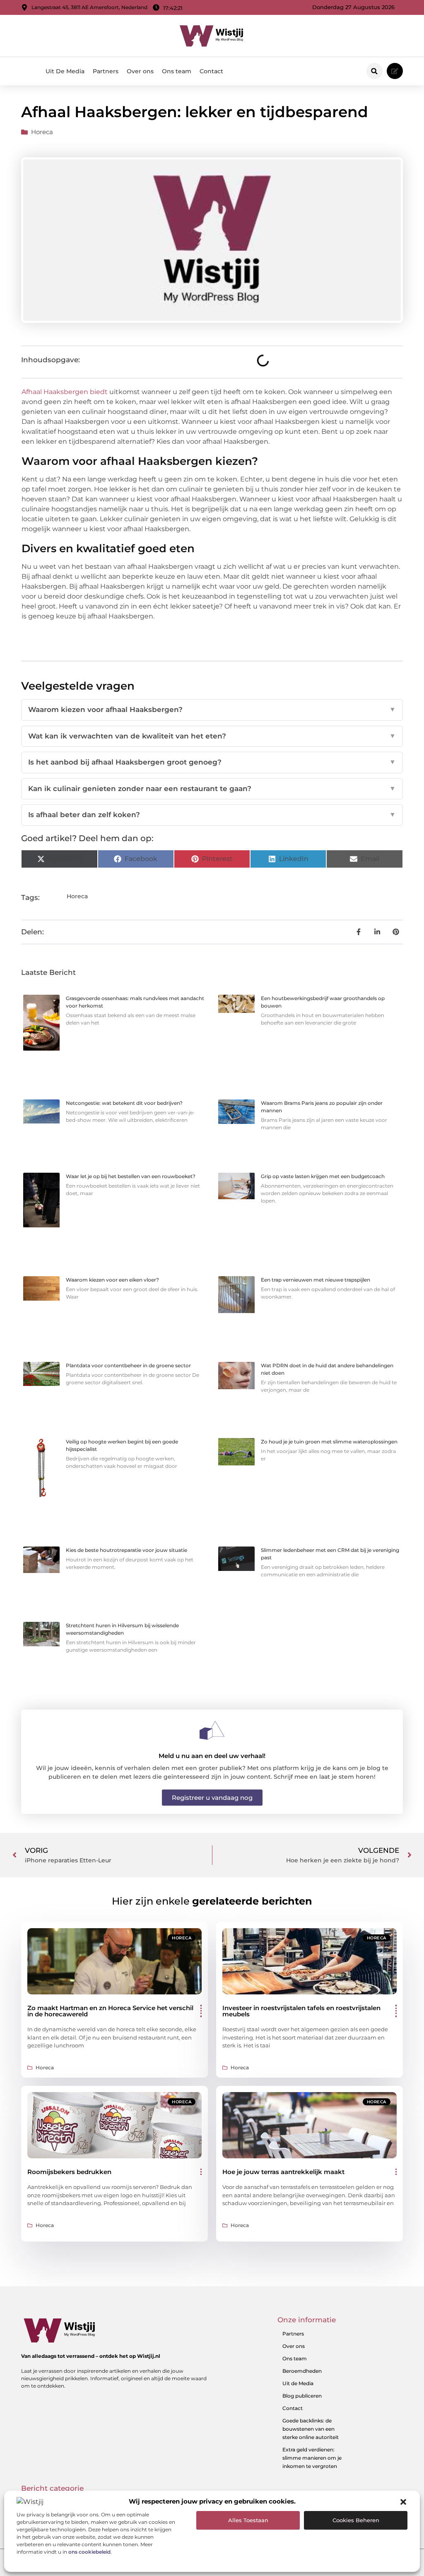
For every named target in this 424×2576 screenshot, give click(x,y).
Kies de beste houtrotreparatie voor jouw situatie (126, 1550)
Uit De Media (65, 71)
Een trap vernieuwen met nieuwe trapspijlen (316, 1280)
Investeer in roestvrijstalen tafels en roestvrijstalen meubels (301, 2011)
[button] (403, 2502)
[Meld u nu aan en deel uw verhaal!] (212, 1730)
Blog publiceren (302, 2396)
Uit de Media (298, 2383)
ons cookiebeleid (89, 2552)
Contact (211, 71)
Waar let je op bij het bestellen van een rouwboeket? (131, 1176)
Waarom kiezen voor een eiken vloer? (112, 1280)
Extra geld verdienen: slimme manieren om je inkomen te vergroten (312, 2458)
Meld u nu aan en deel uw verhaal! (212, 1756)
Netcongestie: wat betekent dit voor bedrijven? (124, 1103)
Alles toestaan (248, 2520)
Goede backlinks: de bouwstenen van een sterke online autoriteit (311, 2429)
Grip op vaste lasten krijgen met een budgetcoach (323, 1176)
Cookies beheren (356, 2520)
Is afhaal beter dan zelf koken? (212, 815)
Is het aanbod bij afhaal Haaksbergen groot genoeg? (212, 762)
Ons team (177, 71)
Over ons (140, 71)
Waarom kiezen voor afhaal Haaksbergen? (212, 710)
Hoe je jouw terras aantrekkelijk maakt (283, 2172)
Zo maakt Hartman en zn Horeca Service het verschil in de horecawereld (110, 2011)
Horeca (42, 132)
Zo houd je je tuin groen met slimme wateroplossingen (329, 1442)
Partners (106, 71)
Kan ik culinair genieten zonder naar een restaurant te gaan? (212, 789)
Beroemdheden (302, 2371)
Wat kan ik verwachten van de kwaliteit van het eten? (212, 736)
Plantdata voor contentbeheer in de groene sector (128, 1365)
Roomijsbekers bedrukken (69, 2172)
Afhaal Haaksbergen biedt (65, 392)
